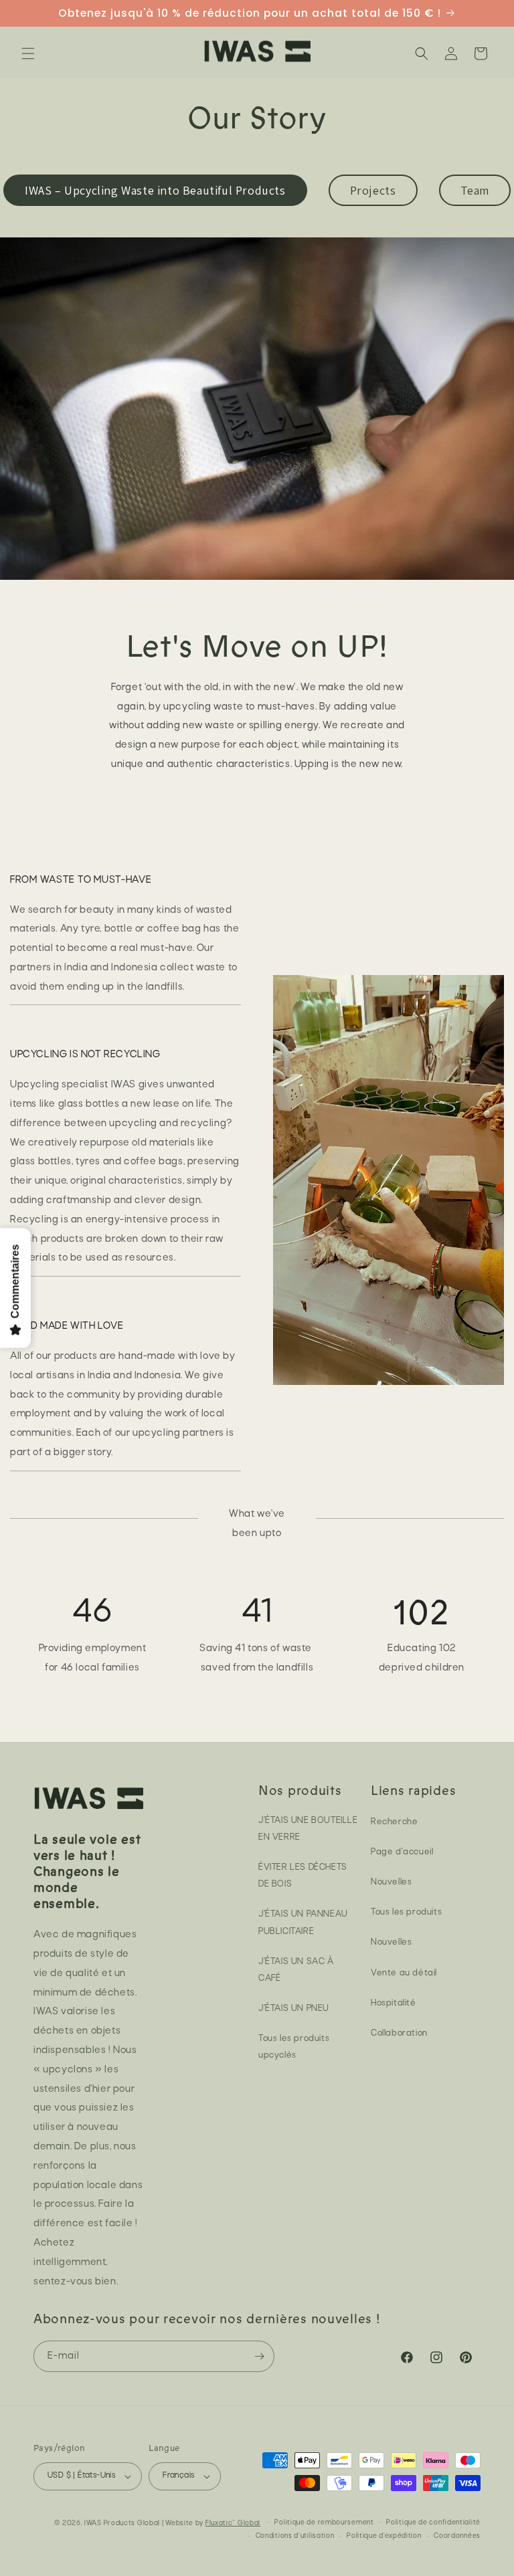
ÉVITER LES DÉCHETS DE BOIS (303, 1876)
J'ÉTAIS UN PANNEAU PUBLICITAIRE (303, 1923)
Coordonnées (457, 2536)
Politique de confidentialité (433, 2523)
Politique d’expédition (384, 2536)
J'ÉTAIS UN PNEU (294, 2009)
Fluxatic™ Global (233, 2524)
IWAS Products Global (122, 2524)
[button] (28, 53)
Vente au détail (404, 1973)
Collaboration (399, 2033)
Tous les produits (406, 1912)
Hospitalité (394, 2003)
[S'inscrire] (259, 2356)
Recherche (394, 1822)
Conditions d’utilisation (295, 2536)
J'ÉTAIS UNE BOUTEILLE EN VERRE (308, 1829)
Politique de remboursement (324, 2523)
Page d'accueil (402, 1852)
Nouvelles (391, 1882)
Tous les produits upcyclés (294, 2047)
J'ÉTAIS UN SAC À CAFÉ (296, 1970)
